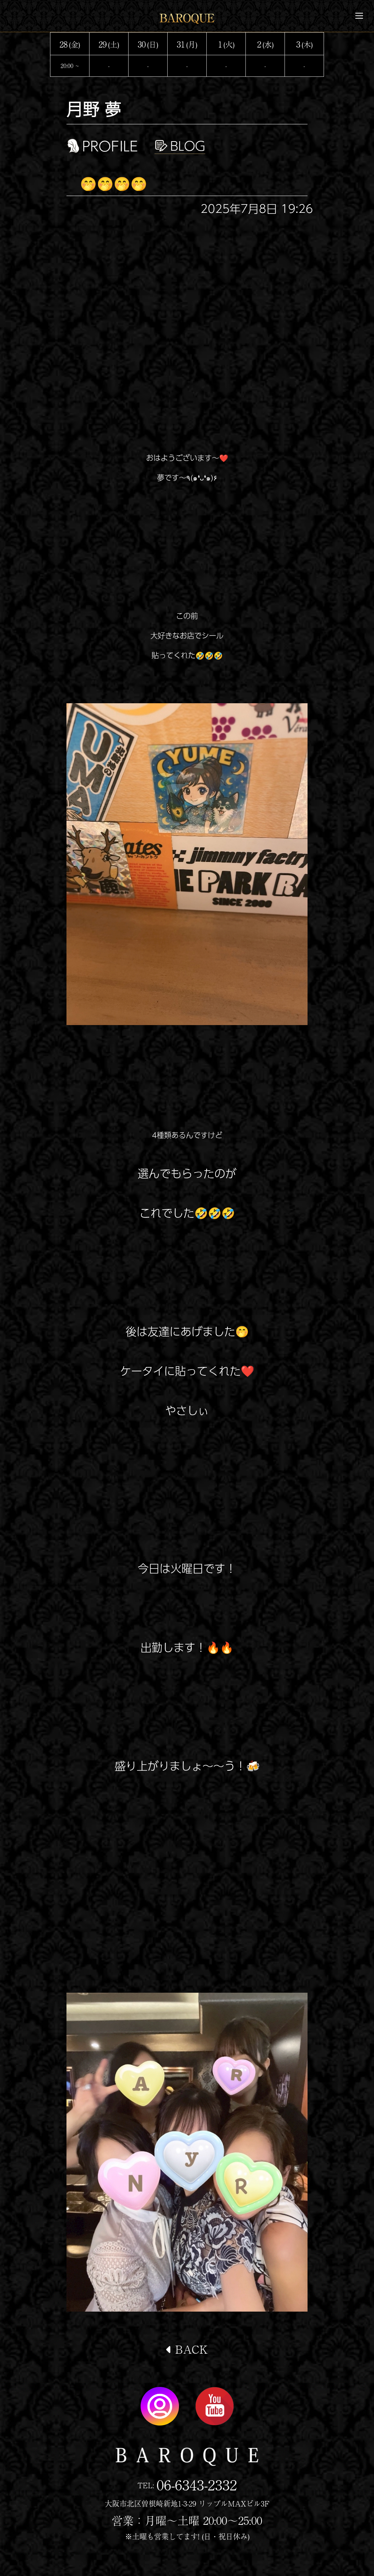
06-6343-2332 (197, 2484)
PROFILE (110, 146)
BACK (190, 2349)
